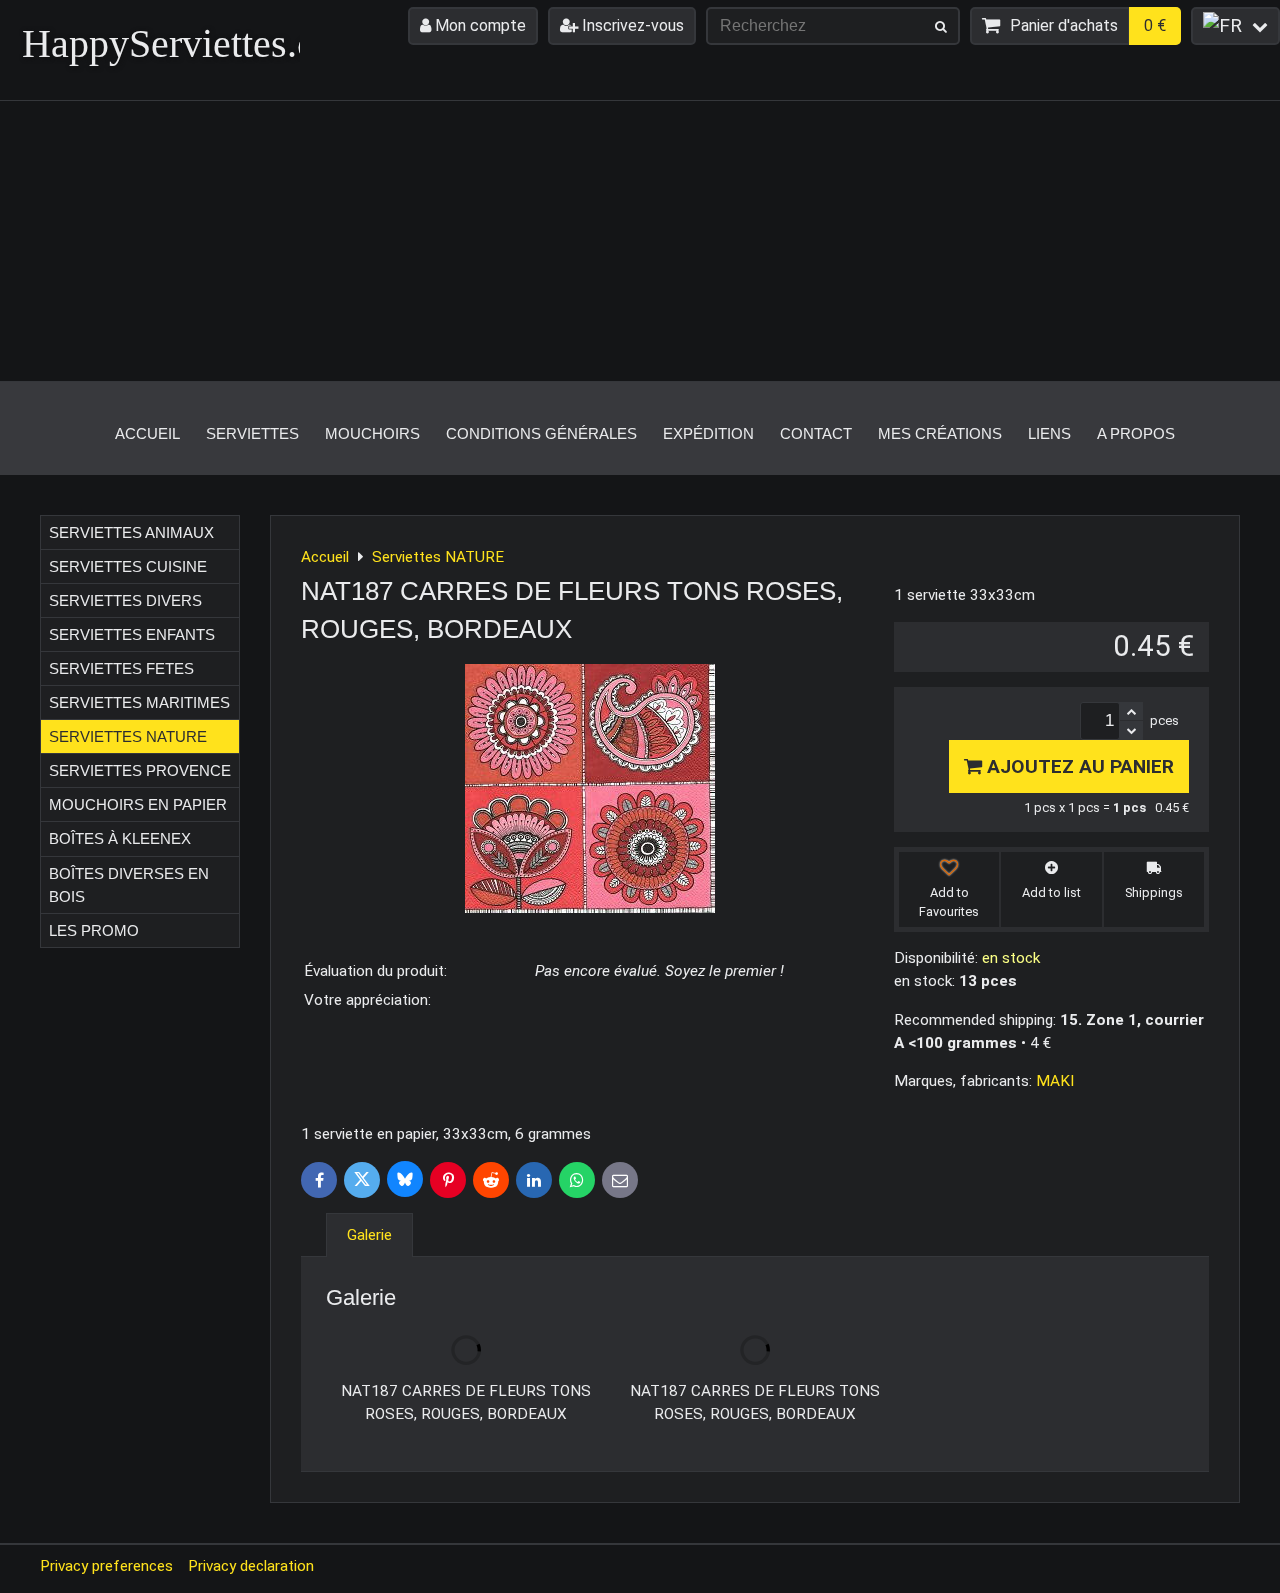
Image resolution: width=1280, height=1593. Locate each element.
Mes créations (940, 433)
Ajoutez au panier (1078, 766)
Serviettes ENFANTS (132, 634)
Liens (1049, 433)
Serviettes (252, 433)
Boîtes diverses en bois (129, 885)
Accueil (147, 433)
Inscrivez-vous (631, 25)
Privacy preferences (106, 1566)
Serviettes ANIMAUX (131, 532)
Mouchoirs (372, 433)
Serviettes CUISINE (128, 566)
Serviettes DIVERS (125, 600)
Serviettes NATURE (128, 736)
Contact (816, 433)
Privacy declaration (251, 1566)
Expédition (708, 433)
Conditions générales (541, 433)
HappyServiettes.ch (178, 43)
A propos (1136, 433)
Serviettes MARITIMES (139, 702)
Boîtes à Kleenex (120, 838)
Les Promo (94, 930)
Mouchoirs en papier (138, 804)
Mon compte (478, 25)
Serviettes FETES (121, 668)
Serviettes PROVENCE (140, 770)
